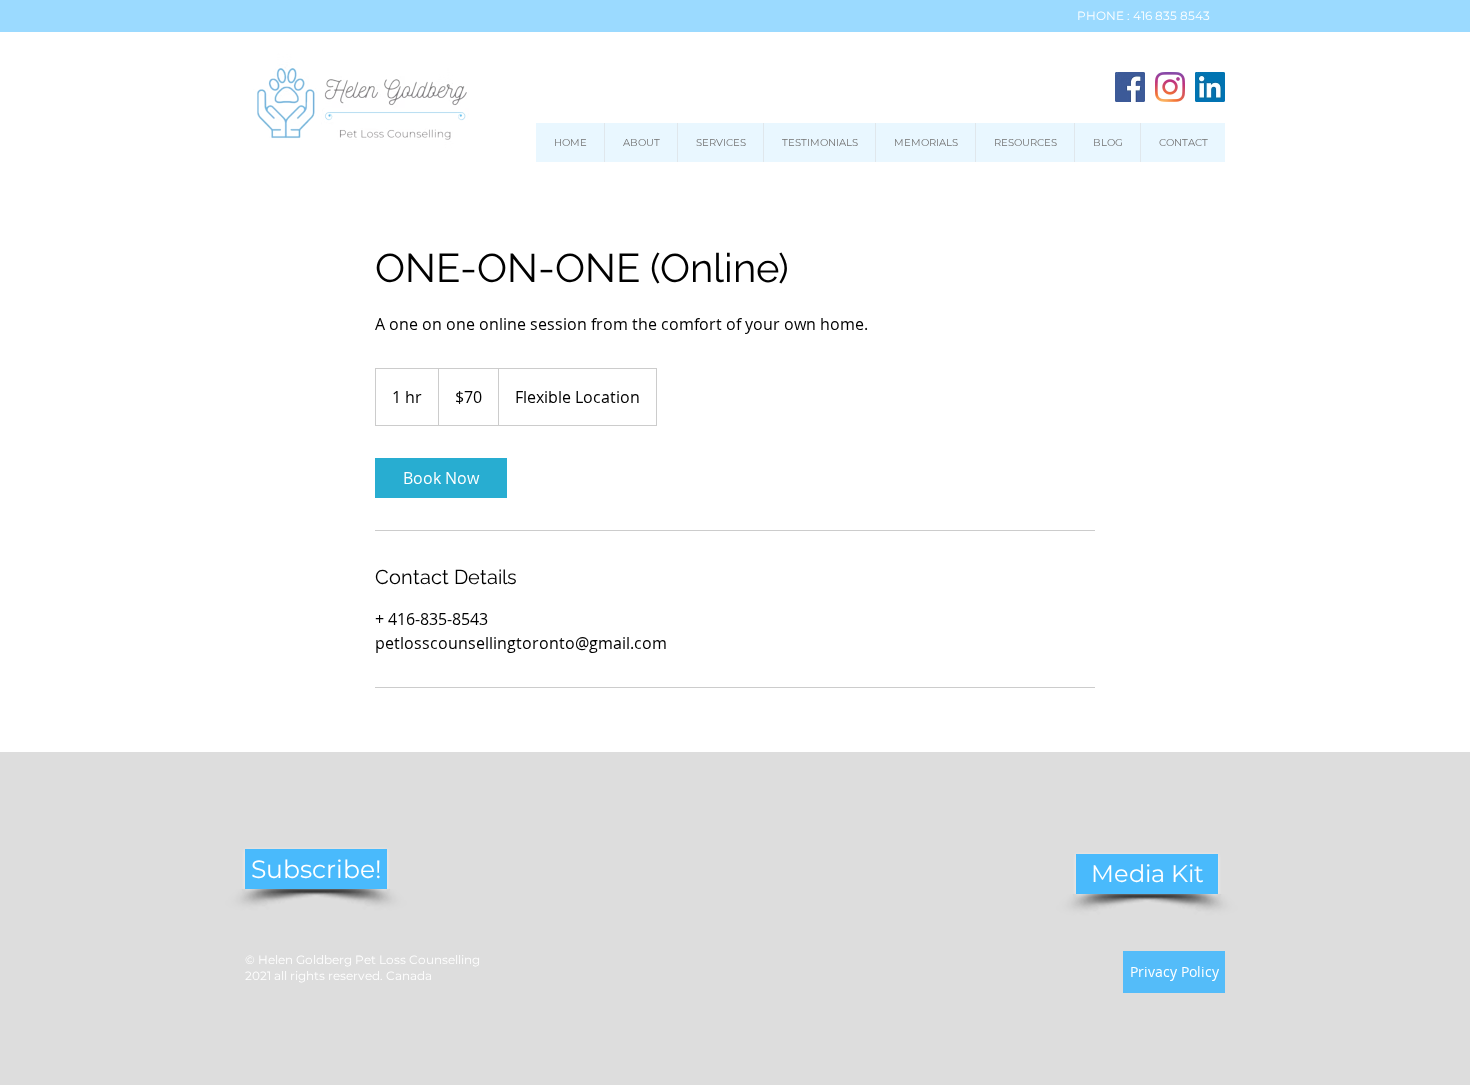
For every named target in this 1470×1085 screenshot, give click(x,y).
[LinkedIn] (1210, 87)
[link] (441, 478)
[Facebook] (1130, 87)
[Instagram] (1170, 87)
